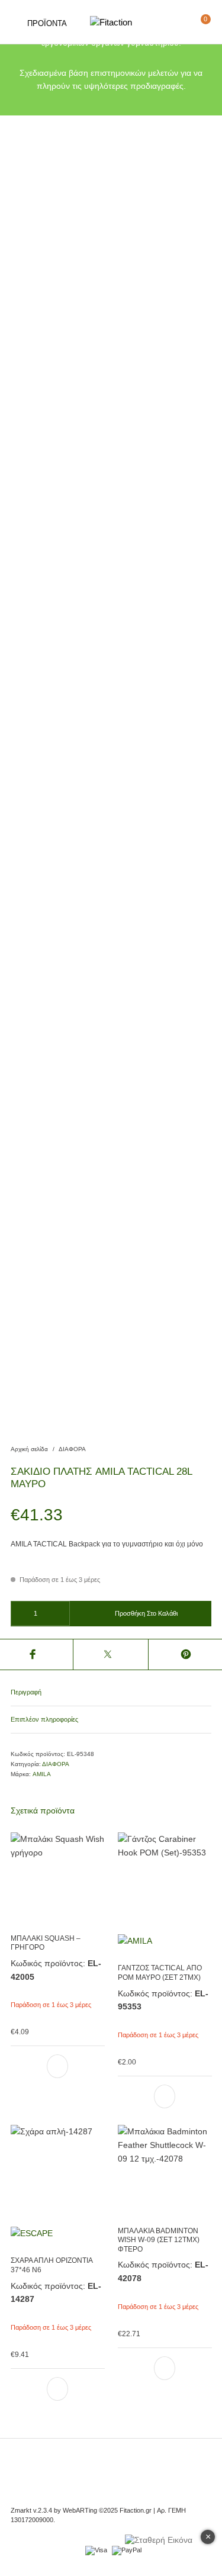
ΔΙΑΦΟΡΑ (72, 1449)
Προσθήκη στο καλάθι (146, 1613)
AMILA (42, 1774)
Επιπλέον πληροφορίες (44, 1719)
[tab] (111, 1692)
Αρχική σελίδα (29, 1449)
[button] (57, 2066)
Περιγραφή (26, 1692)
